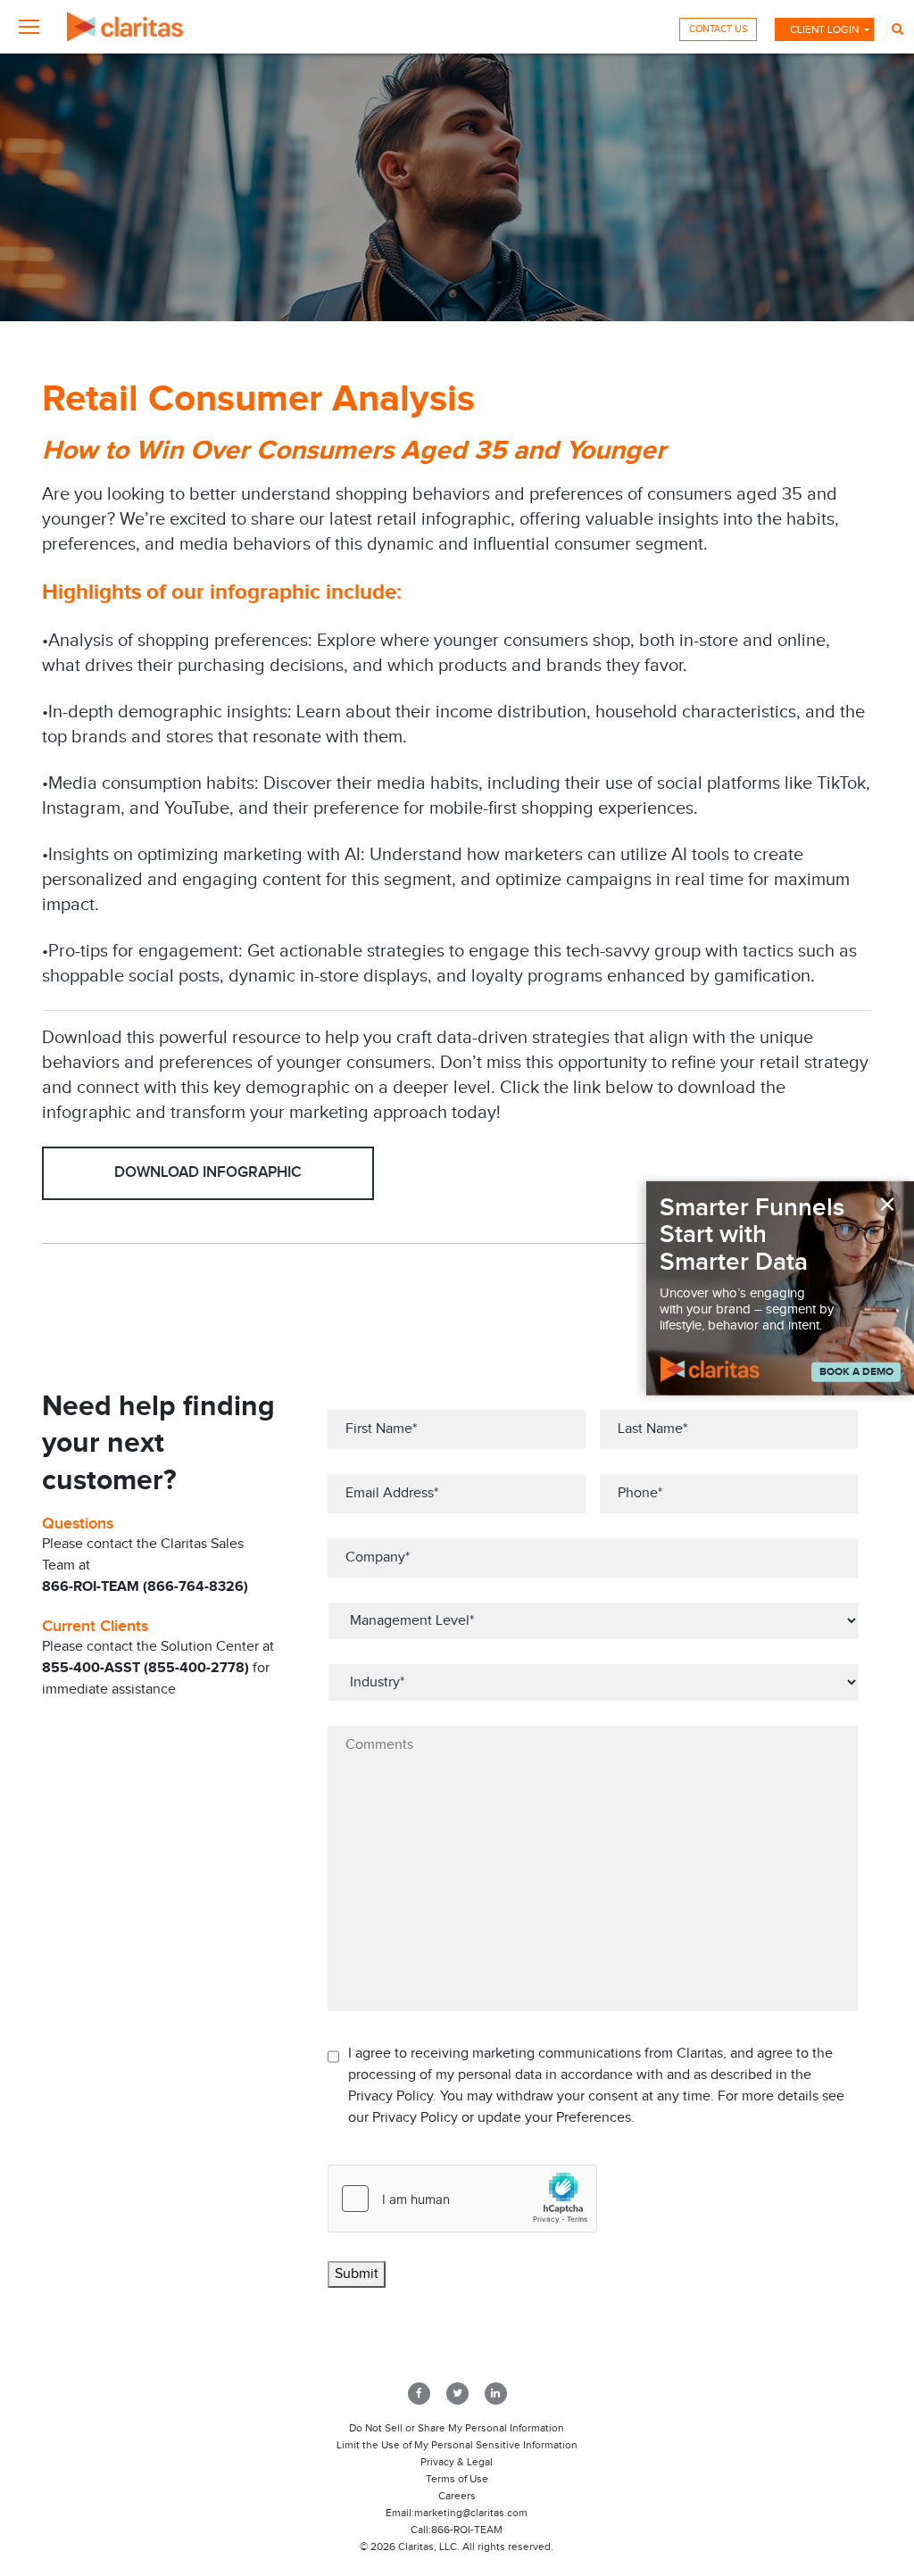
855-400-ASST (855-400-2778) (145, 1668)
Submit (357, 2274)
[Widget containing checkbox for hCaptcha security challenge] (462, 2199)
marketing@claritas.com (471, 2513)
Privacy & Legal (457, 2462)
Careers (457, 2496)
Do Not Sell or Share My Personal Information (457, 2428)
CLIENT (824, 29)
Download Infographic (208, 1172)
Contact (718, 29)
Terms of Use (457, 2479)
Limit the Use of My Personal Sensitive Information (457, 2445)
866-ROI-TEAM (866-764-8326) (145, 1587)
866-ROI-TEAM (467, 2530)
